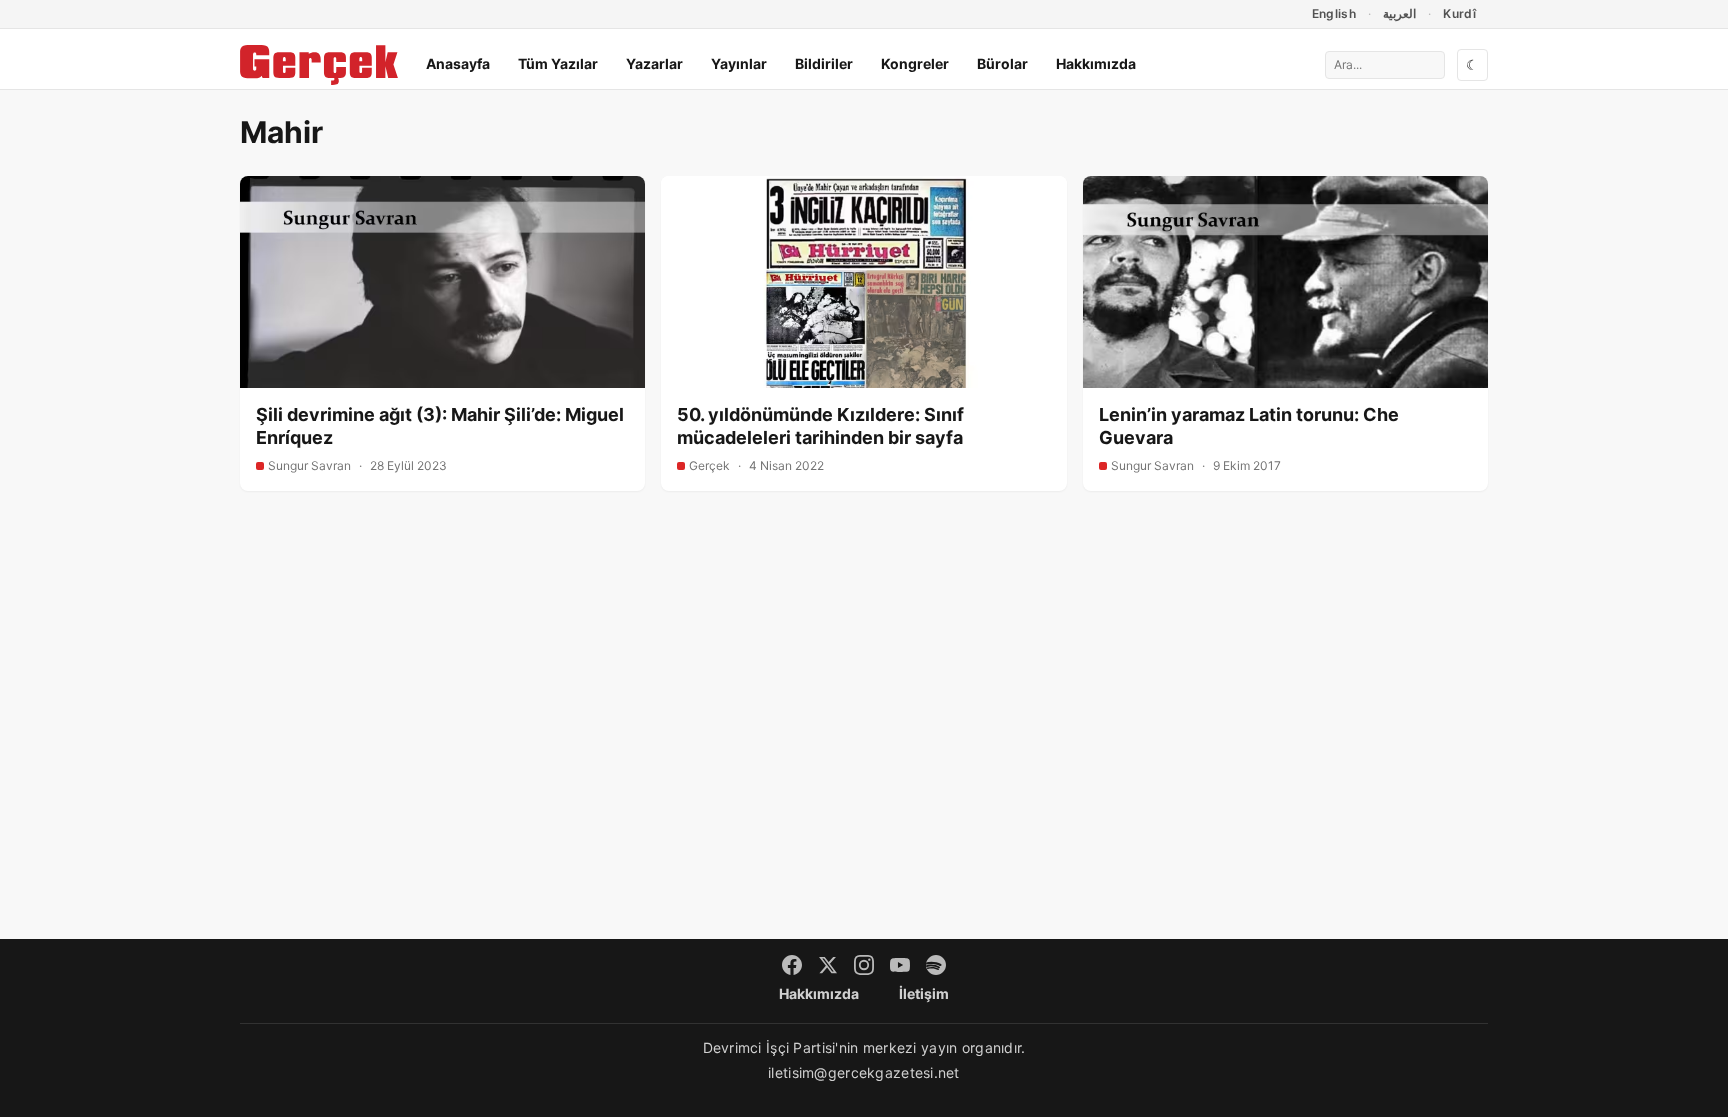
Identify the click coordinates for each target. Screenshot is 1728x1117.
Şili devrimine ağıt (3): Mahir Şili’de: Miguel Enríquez (440, 426)
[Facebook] (792, 965)
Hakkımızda (1096, 63)
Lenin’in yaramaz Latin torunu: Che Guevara (1249, 426)
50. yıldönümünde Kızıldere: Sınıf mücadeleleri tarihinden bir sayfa (820, 426)
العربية (1399, 13)
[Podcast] (936, 965)
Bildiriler (824, 63)
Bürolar (1002, 63)
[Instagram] (864, 965)
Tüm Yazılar (558, 63)
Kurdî (1459, 13)
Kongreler (915, 63)
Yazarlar (654, 63)
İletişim (924, 993)
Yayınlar (739, 63)
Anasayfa (458, 63)
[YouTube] (900, 965)
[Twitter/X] (828, 965)
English (1334, 13)
